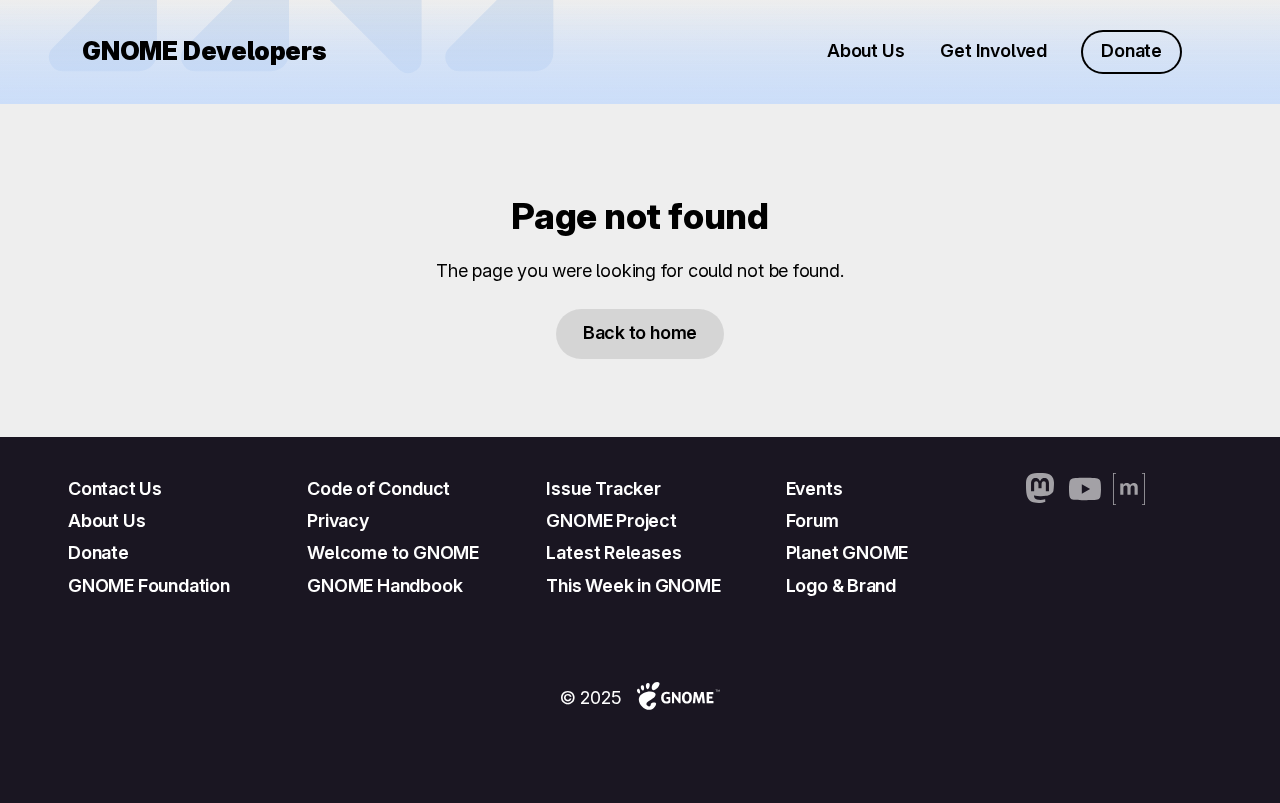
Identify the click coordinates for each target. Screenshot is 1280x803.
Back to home (640, 332)
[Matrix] (1129, 489)
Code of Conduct (378, 488)
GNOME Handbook (384, 585)
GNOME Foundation (149, 585)
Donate (1131, 50)
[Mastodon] (1041, 489)
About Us (865, 50)
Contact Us (115, 488)
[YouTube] (1085, 489)
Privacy (338, 520)
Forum (812, 520)
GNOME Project (611, 520)
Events (814, 488)
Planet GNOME (847, 552)
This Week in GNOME (633, 585)
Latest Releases (613, 552)
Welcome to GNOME (393, 552)
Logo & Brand (841, 585)
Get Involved (993, 50)
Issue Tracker (603, 488)
